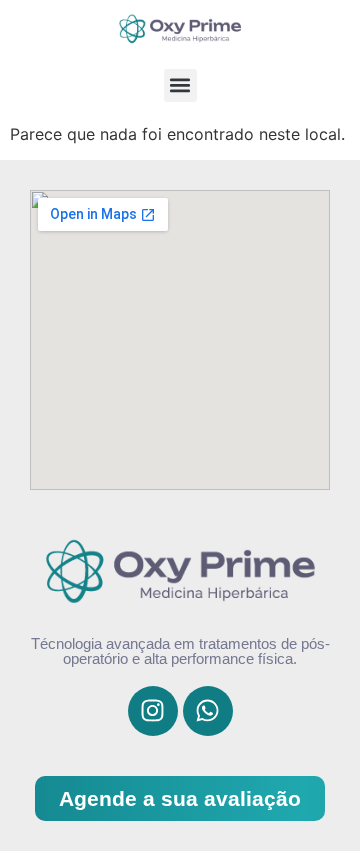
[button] (180, 85)
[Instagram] (153, 711)
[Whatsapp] (208, 711)
